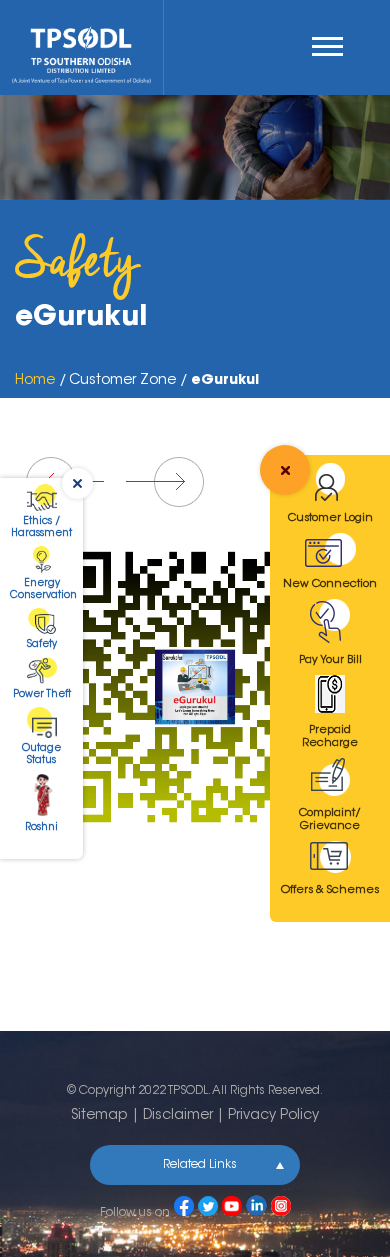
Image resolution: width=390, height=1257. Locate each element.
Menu (332, 47)
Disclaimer (178, 1116)
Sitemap (99, 1116)
